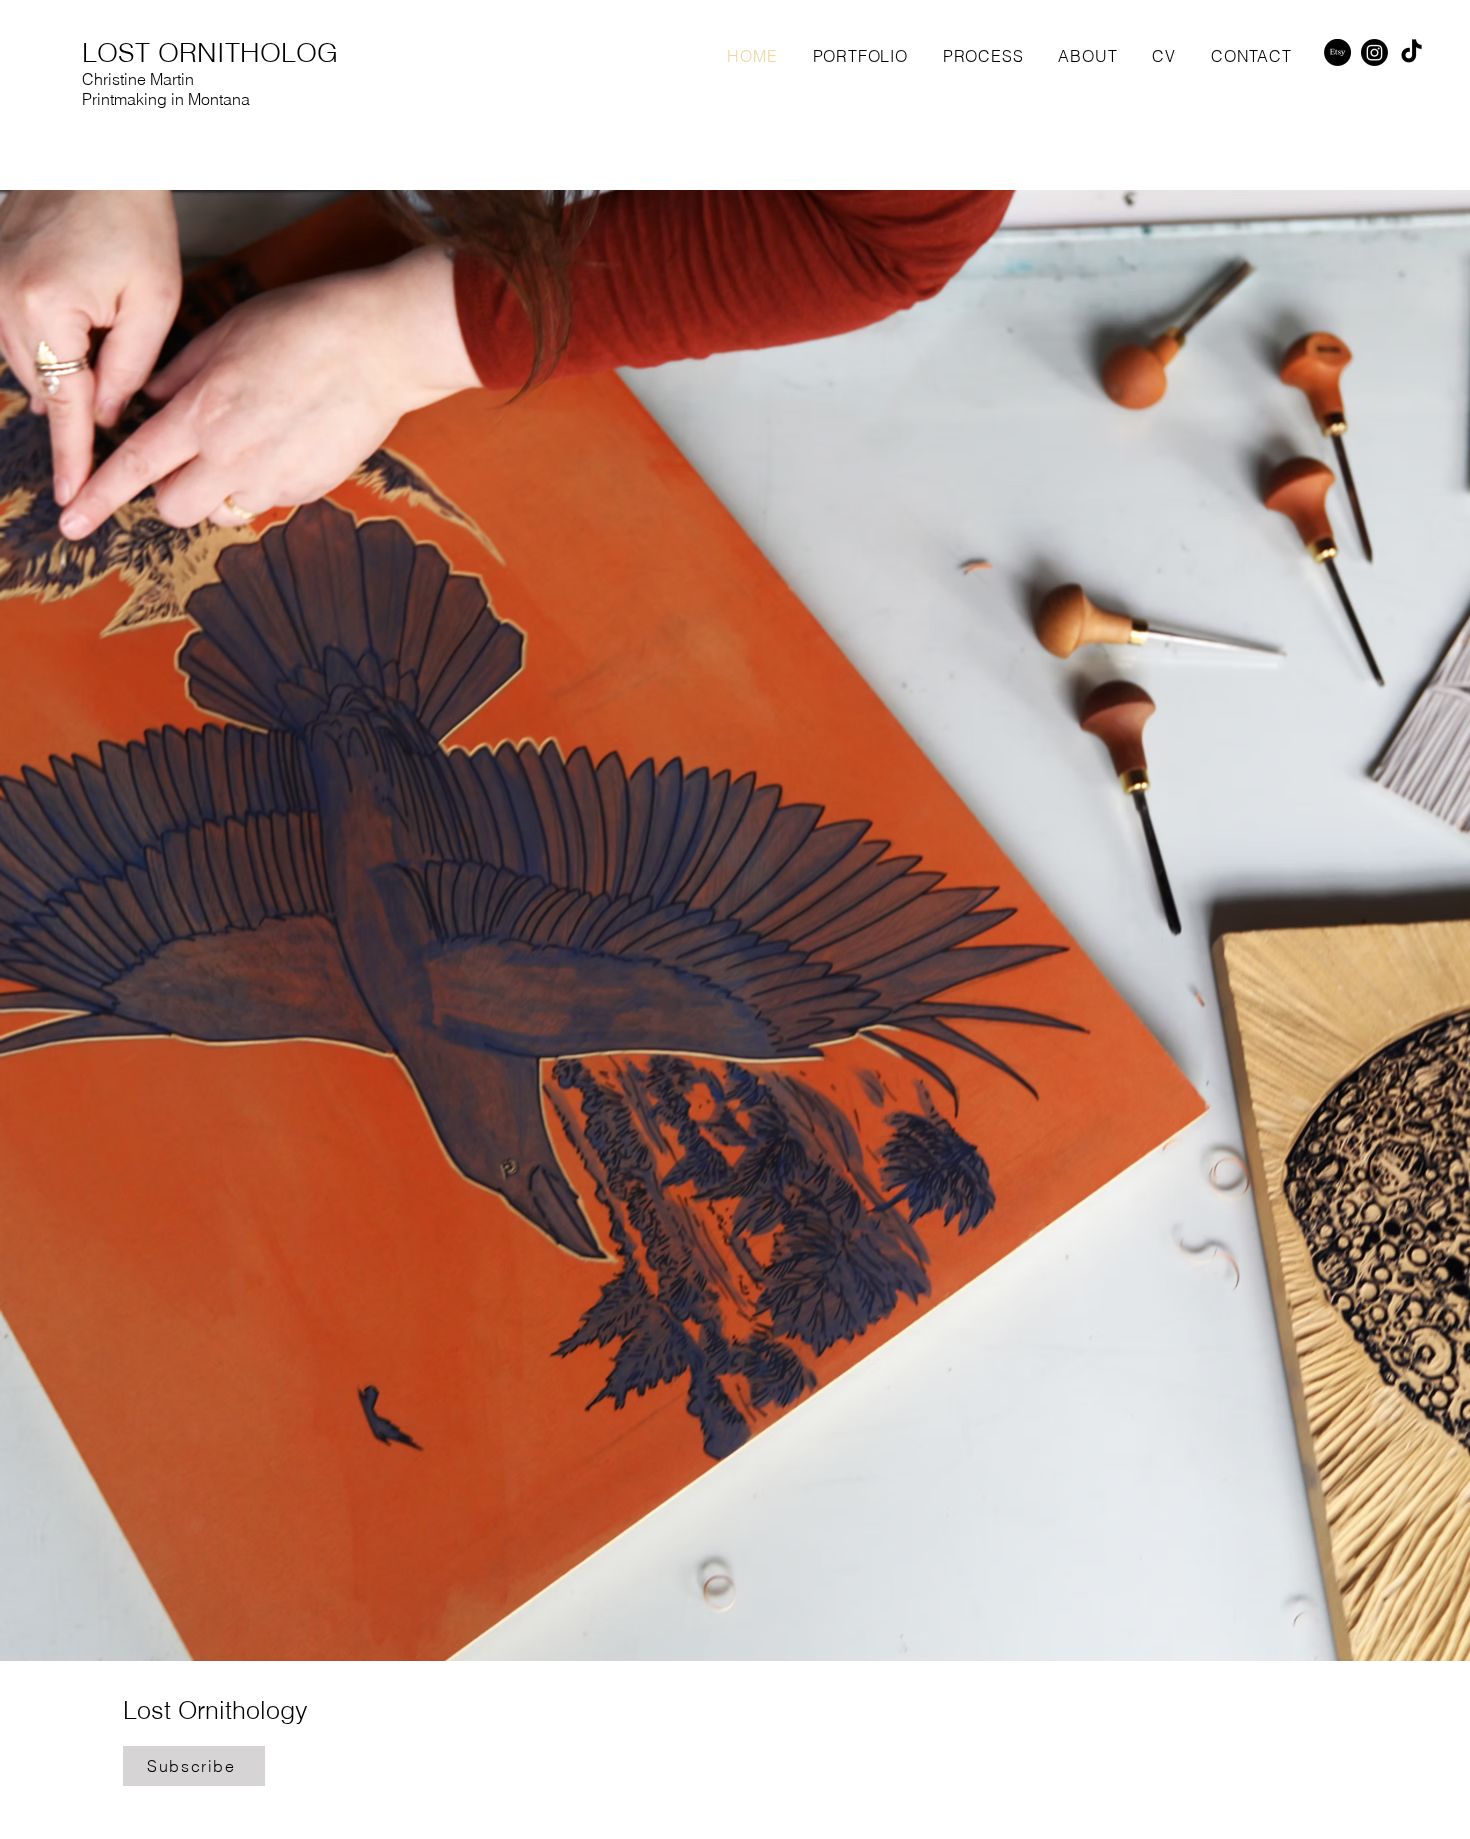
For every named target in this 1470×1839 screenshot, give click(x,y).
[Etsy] (1337, 52)
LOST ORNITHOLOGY (218, 52)
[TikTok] (1411, 52)
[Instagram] (1374, 52)
